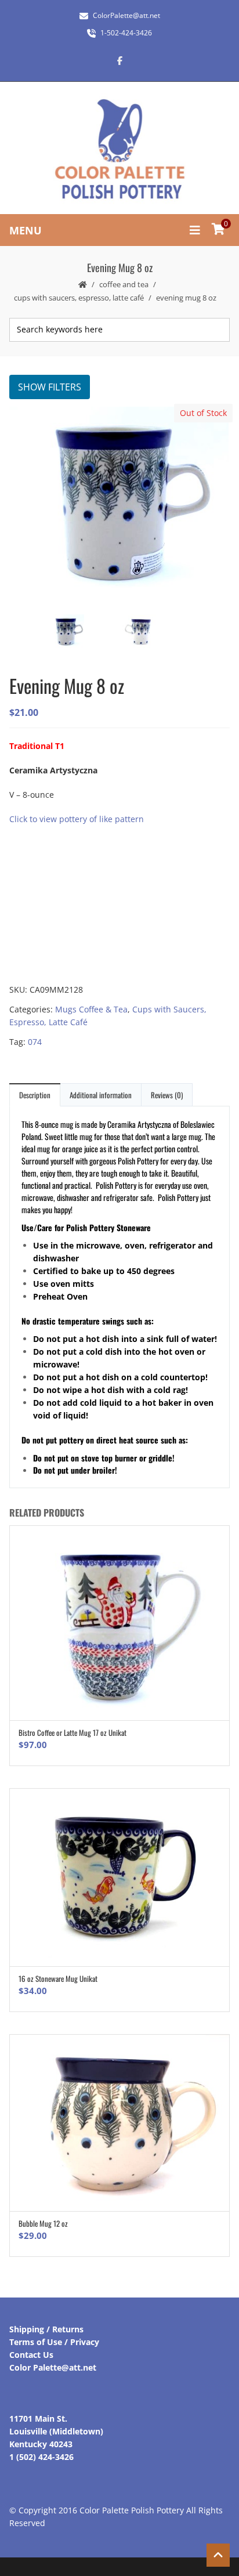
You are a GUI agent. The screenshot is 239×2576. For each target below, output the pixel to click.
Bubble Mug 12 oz (43, 2223)
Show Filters (50, 387)
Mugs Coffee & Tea (91, 1009)
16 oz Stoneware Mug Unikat (58, 1978)
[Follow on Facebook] (119, 60)
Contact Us (31, 2355)
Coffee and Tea (124, 284)
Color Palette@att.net (53, 2367)
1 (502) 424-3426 (41, 2457)
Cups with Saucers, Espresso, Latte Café (79, 298)
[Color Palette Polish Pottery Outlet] (119, 149)
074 (35, 1042)
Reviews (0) (167, 1095)
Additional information (101, 1095)
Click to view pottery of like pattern (77, 819)
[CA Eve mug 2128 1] (155, 633)
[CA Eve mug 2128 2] (119, 505)
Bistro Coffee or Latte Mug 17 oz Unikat (73, 1732)
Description (35, 1095)
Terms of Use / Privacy (54, 2342)
